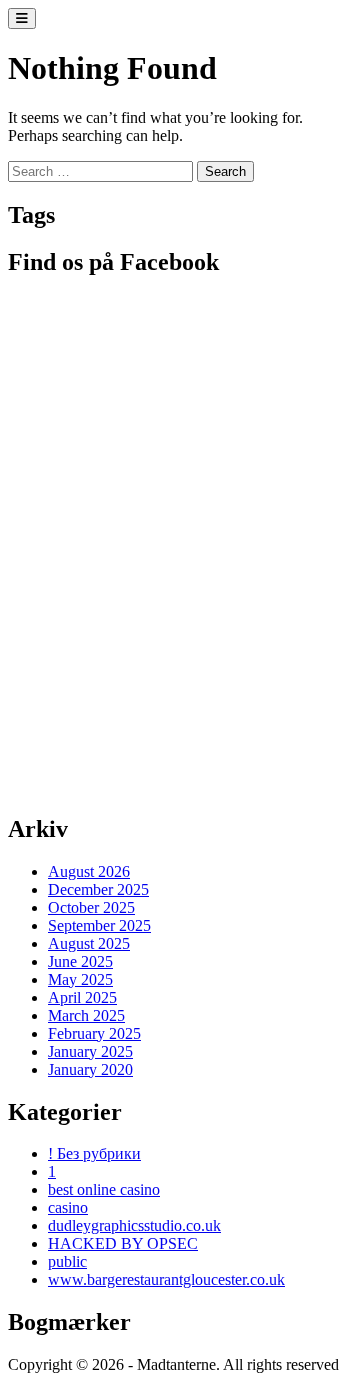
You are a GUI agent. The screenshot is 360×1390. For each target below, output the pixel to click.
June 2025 (80, 961)
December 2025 (98, 889)
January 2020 (90, 1069)
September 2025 (99, 925)
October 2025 (91, 907)
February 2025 (94, 1033)
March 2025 (86, 1015)
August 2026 (89, 871)
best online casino (104, 1189)
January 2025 (90, 1051)
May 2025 (80, 979)
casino (68, 1207)
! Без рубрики (94, 1153)
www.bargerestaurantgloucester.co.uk (166, 1279)
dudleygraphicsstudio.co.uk (134, 1225)
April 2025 (82, 997)
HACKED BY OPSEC (123, 1243)
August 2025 (89, 943)
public (67, 1261)
